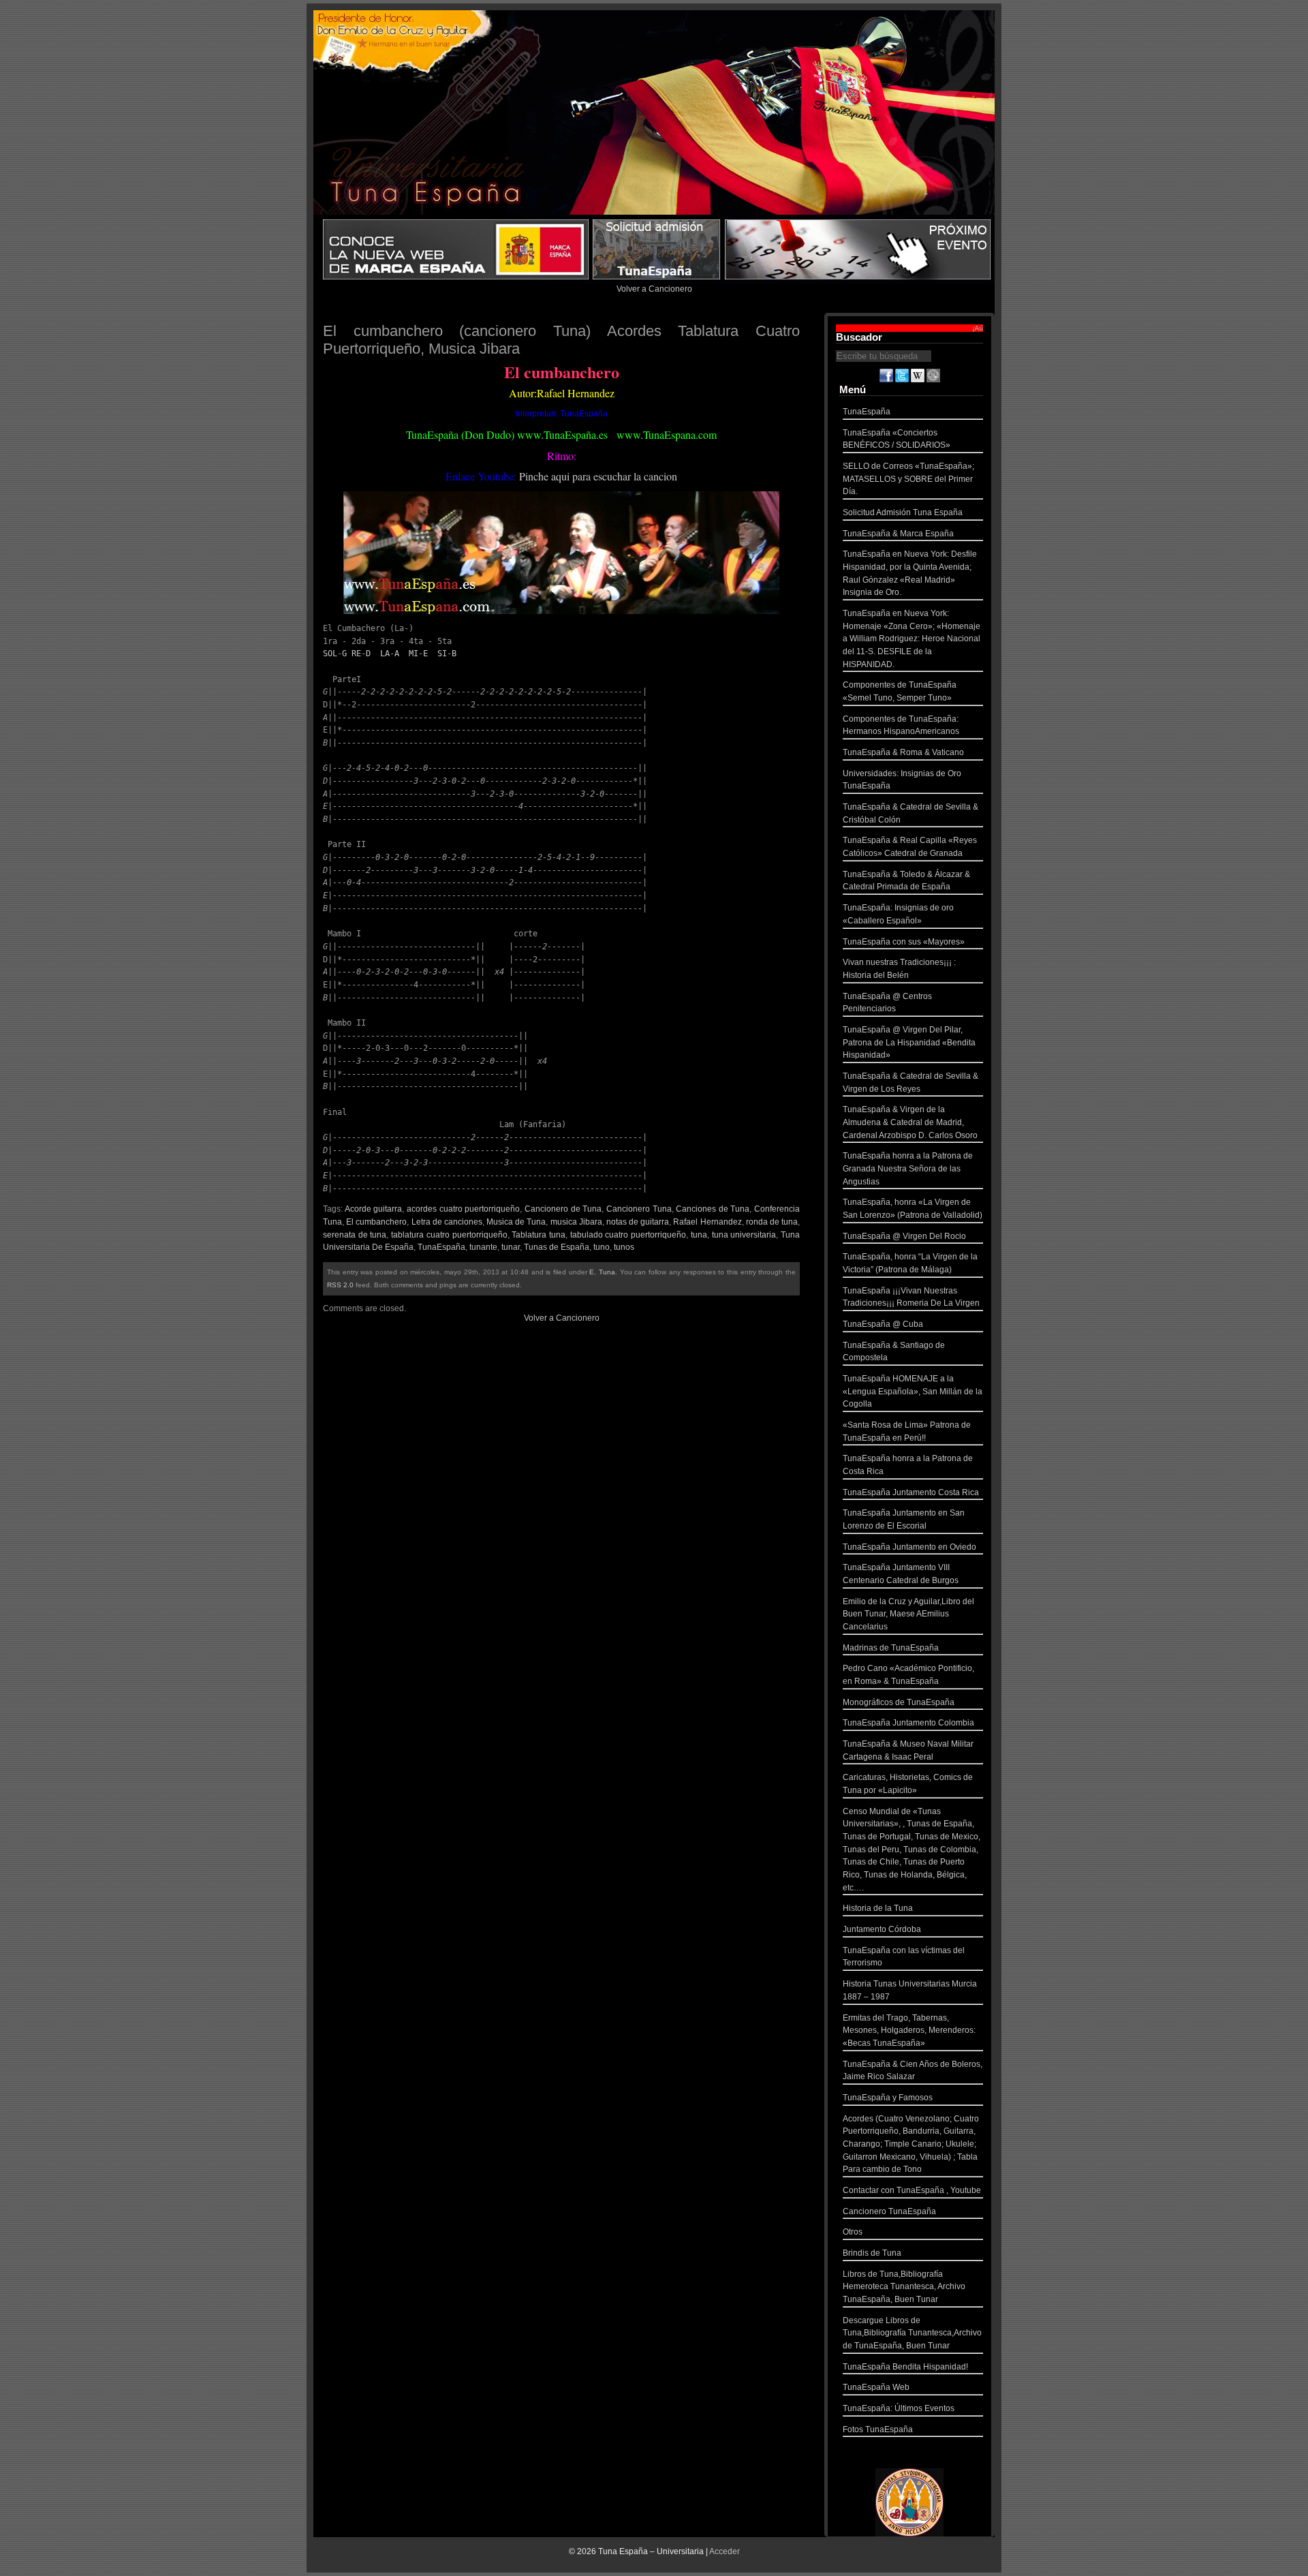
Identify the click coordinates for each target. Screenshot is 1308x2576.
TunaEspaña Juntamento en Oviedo (909, 1547)
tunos (624, 1247)
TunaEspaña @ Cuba (883, 1324)
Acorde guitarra (374, 1209)
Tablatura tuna (539, 1235)
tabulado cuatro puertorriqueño (628, 1235)
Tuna (607, 1272)
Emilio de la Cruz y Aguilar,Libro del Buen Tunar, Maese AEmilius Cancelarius (908, 1614)
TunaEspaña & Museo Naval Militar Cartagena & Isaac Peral (908, 1750)
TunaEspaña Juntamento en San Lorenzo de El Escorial (904, 1519)
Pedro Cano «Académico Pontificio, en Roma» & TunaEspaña (908, 1675)
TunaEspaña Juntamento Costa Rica (911, 1492)
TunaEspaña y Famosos (888, 2098)
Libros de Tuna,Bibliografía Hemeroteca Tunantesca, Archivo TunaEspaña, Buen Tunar (904, 2287)
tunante (483, 1247)
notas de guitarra (638, 1222)
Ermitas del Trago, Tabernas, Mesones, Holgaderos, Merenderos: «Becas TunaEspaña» (909, 2030)
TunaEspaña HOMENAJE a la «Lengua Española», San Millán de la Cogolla (913, 1391)
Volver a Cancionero (654, 289)
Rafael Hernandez (707, 1222)
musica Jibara (576, 1222)
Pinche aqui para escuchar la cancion (598, 476)
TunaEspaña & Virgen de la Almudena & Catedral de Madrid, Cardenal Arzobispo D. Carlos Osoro (910, 1122)
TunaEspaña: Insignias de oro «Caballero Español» (898, 914)
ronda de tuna (772, 1222)
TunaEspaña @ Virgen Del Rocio (904, 1236)
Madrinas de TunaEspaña (891, 1648)
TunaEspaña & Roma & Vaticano (903, 752)
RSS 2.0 (340, 1285)
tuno (602, 1247)
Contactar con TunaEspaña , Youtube (912, 2190)
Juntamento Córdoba (882, 1929)
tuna (699, 1235)
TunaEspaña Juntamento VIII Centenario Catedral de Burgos (901, 1574)
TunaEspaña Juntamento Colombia (908, 1723)
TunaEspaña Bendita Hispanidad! (905, 2367)
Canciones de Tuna (713, 1209)
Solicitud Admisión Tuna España (903, 512)
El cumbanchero (376, 1222)
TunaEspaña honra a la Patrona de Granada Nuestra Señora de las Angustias (908, 1168)
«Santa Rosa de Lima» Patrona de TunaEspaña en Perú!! (907, 1431)
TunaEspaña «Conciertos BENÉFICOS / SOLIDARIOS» (897, 439)
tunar (511, 1247)
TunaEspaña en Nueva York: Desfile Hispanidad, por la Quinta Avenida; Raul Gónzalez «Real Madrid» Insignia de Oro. (910, 573)
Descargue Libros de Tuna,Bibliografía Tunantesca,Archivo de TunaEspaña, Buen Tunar (912, 2333)
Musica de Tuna (516, 1222)
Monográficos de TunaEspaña (899, 1702)
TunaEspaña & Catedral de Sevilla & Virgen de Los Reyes (910, 1083)
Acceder (725, 2551)
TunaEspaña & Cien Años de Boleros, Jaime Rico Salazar (913, 2071)
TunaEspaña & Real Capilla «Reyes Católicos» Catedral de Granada (910, 847)
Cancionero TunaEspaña (889, 2211)
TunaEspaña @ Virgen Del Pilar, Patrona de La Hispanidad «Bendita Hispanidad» (909, 1042)
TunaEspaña (441, 1247)
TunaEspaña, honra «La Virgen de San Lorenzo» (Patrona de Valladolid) (913, 1209)
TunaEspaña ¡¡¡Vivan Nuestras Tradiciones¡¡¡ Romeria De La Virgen (911, 1297)
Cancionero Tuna (639, 1209)
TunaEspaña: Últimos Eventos (899, 2408)
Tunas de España (557, 1247)
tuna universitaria (744, 1235)
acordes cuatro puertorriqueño (463, 1209)
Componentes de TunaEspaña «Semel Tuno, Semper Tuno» (900, 691)
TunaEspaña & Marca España (898, 534)
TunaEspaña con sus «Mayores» (904, 942)
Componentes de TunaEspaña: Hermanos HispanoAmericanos (901, 725)
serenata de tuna (355, 1235)
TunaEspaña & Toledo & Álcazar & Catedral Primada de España (906, 881)
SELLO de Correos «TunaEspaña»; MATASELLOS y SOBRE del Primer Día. (908, 479)
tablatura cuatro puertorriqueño (449, 1235)
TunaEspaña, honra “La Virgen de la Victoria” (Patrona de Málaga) (910, 1263)
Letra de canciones (447, 1222)
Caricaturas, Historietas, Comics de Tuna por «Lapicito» (908, 1784)
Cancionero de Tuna (563, 1209)
